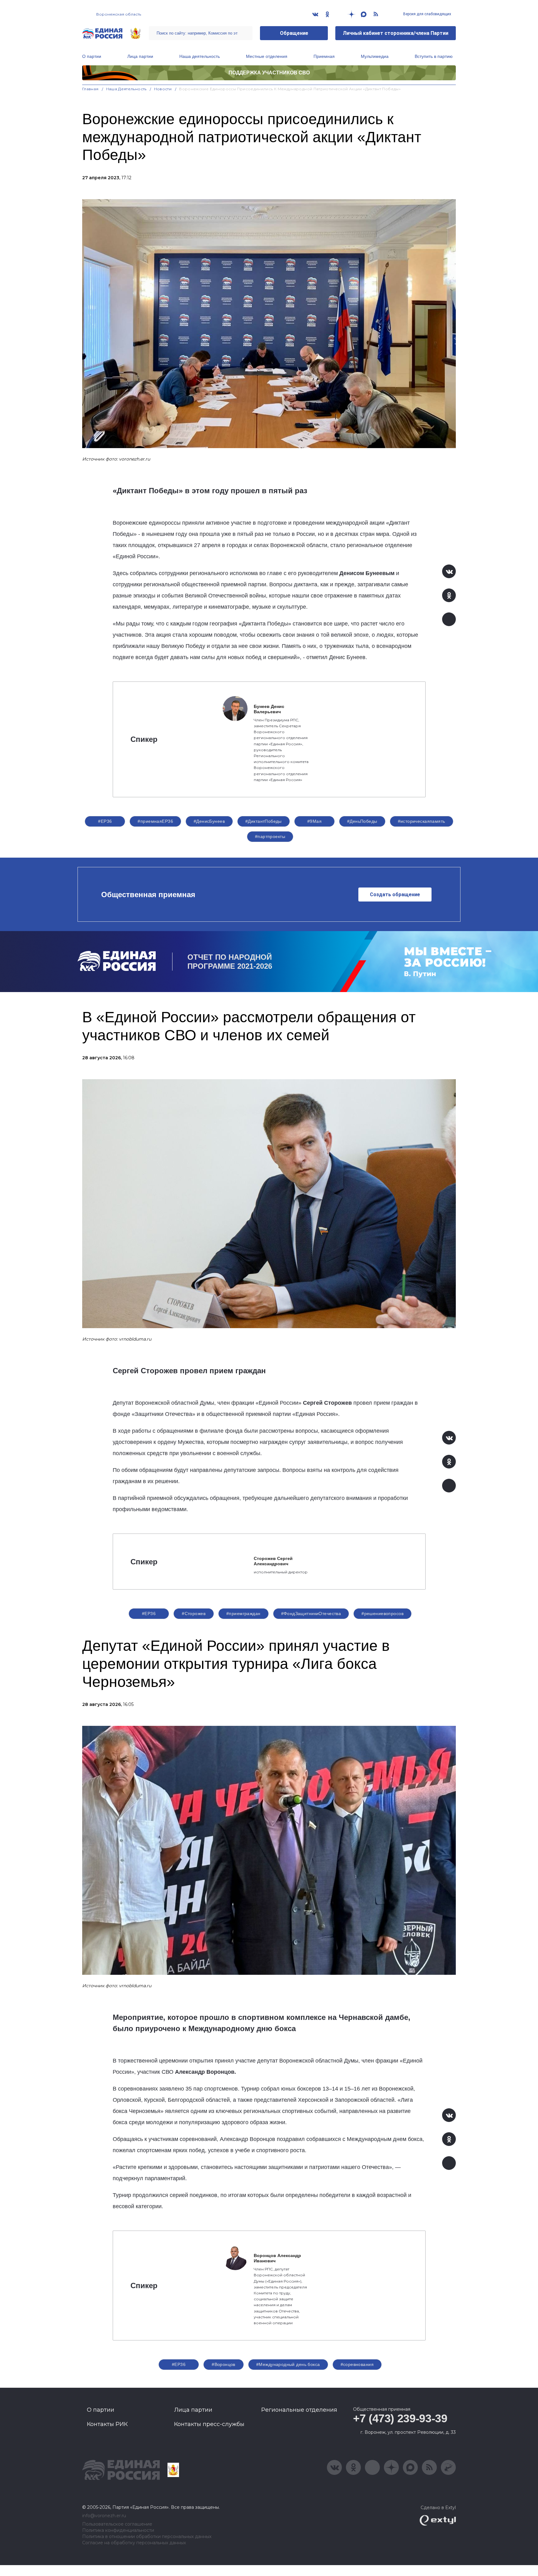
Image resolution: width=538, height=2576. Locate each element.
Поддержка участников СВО (269, 73)
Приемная (324, 56)
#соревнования (357, 2364)
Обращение (294, 33)
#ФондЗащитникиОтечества (311, 1614)
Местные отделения (267, 56)
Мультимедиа (375, 56)
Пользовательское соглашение (117, 2524)
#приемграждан (243, 1614)
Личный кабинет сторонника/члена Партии (396, 33)
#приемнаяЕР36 (155, 821)
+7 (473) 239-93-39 (400, 2418)
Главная (90, 89)
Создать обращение (395, 895)
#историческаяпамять (422, 821)
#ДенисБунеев (209, 821)
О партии (92, 56)
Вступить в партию (434, 56)
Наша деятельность (200, 56)
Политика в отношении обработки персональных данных (147, 2537)
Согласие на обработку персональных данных (134, 2543)
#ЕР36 (105, 821)
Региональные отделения (299, 2410)
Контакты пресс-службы (209, 2424)
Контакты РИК (107, 2424)
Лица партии (140, 56)
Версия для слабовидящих (427, 14)
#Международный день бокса (288, 2364)
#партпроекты (270, 836)
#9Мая (314, 821)
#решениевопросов (382, 1614)
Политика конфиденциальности (118, 2530)
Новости (163, 89)
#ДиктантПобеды (264, 821)
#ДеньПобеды (362, 821)
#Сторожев (194, 1614)
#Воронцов (224, 2364)
